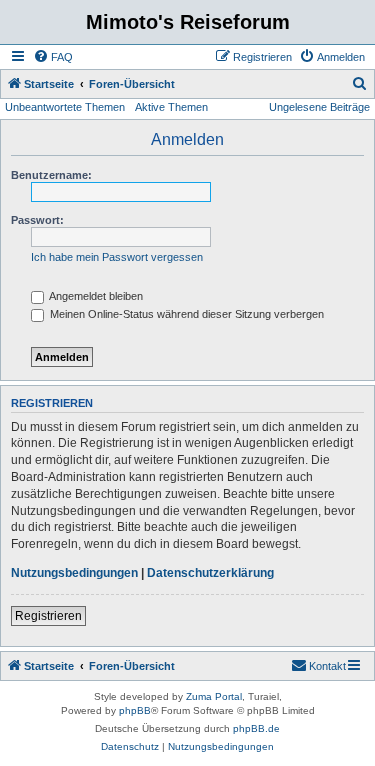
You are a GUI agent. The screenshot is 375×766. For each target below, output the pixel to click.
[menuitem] (53, 57)
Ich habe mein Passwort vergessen (117, 257)
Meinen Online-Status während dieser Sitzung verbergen (185, 314)
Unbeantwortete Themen (65, 107)
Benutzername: (51, 175)
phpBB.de (256, 728)
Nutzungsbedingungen (74, 573)
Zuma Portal (214, 696)
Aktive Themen (171, 107)
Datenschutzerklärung (210, 573)
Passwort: (37, 220)
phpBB (135, 710)
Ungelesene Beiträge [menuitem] (319, 107)
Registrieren (48, 616)
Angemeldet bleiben (95, 296)
